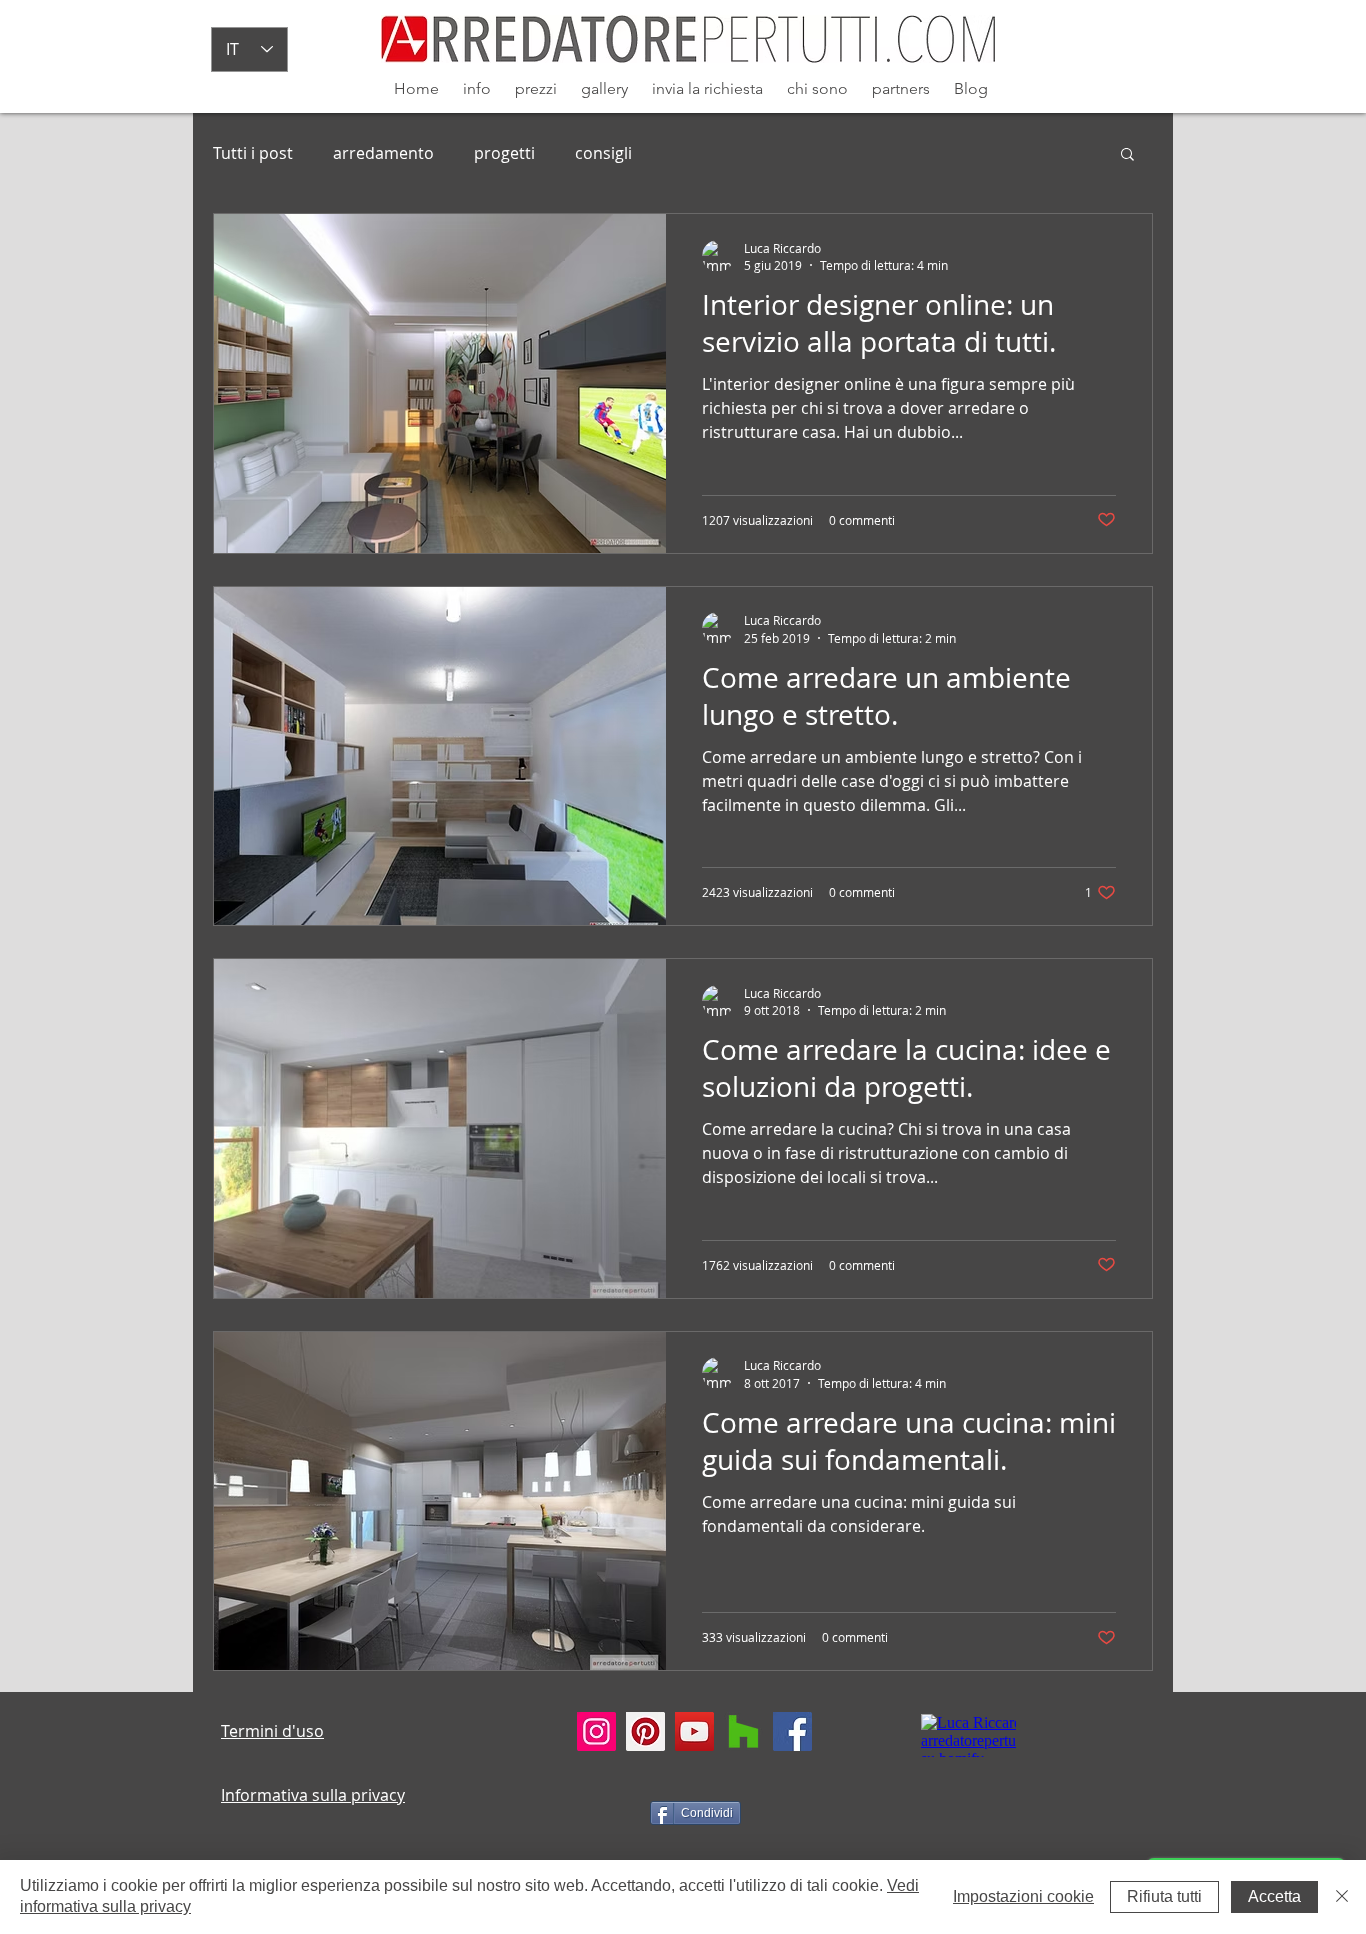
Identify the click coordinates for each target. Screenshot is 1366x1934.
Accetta (1274, 1896)
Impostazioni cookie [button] (1023, 1896)
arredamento (383, 153)
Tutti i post (253, 153)
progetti (504, 153)
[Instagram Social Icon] (596, 1731)
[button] (1127, 155)
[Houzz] (743, 1731)
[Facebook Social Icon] (792, 1731)
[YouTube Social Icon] (694, 1731)
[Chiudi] (1342, 1897)
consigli (603, 153)
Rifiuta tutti (1164, 1896)
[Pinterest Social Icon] (645, 1731)
